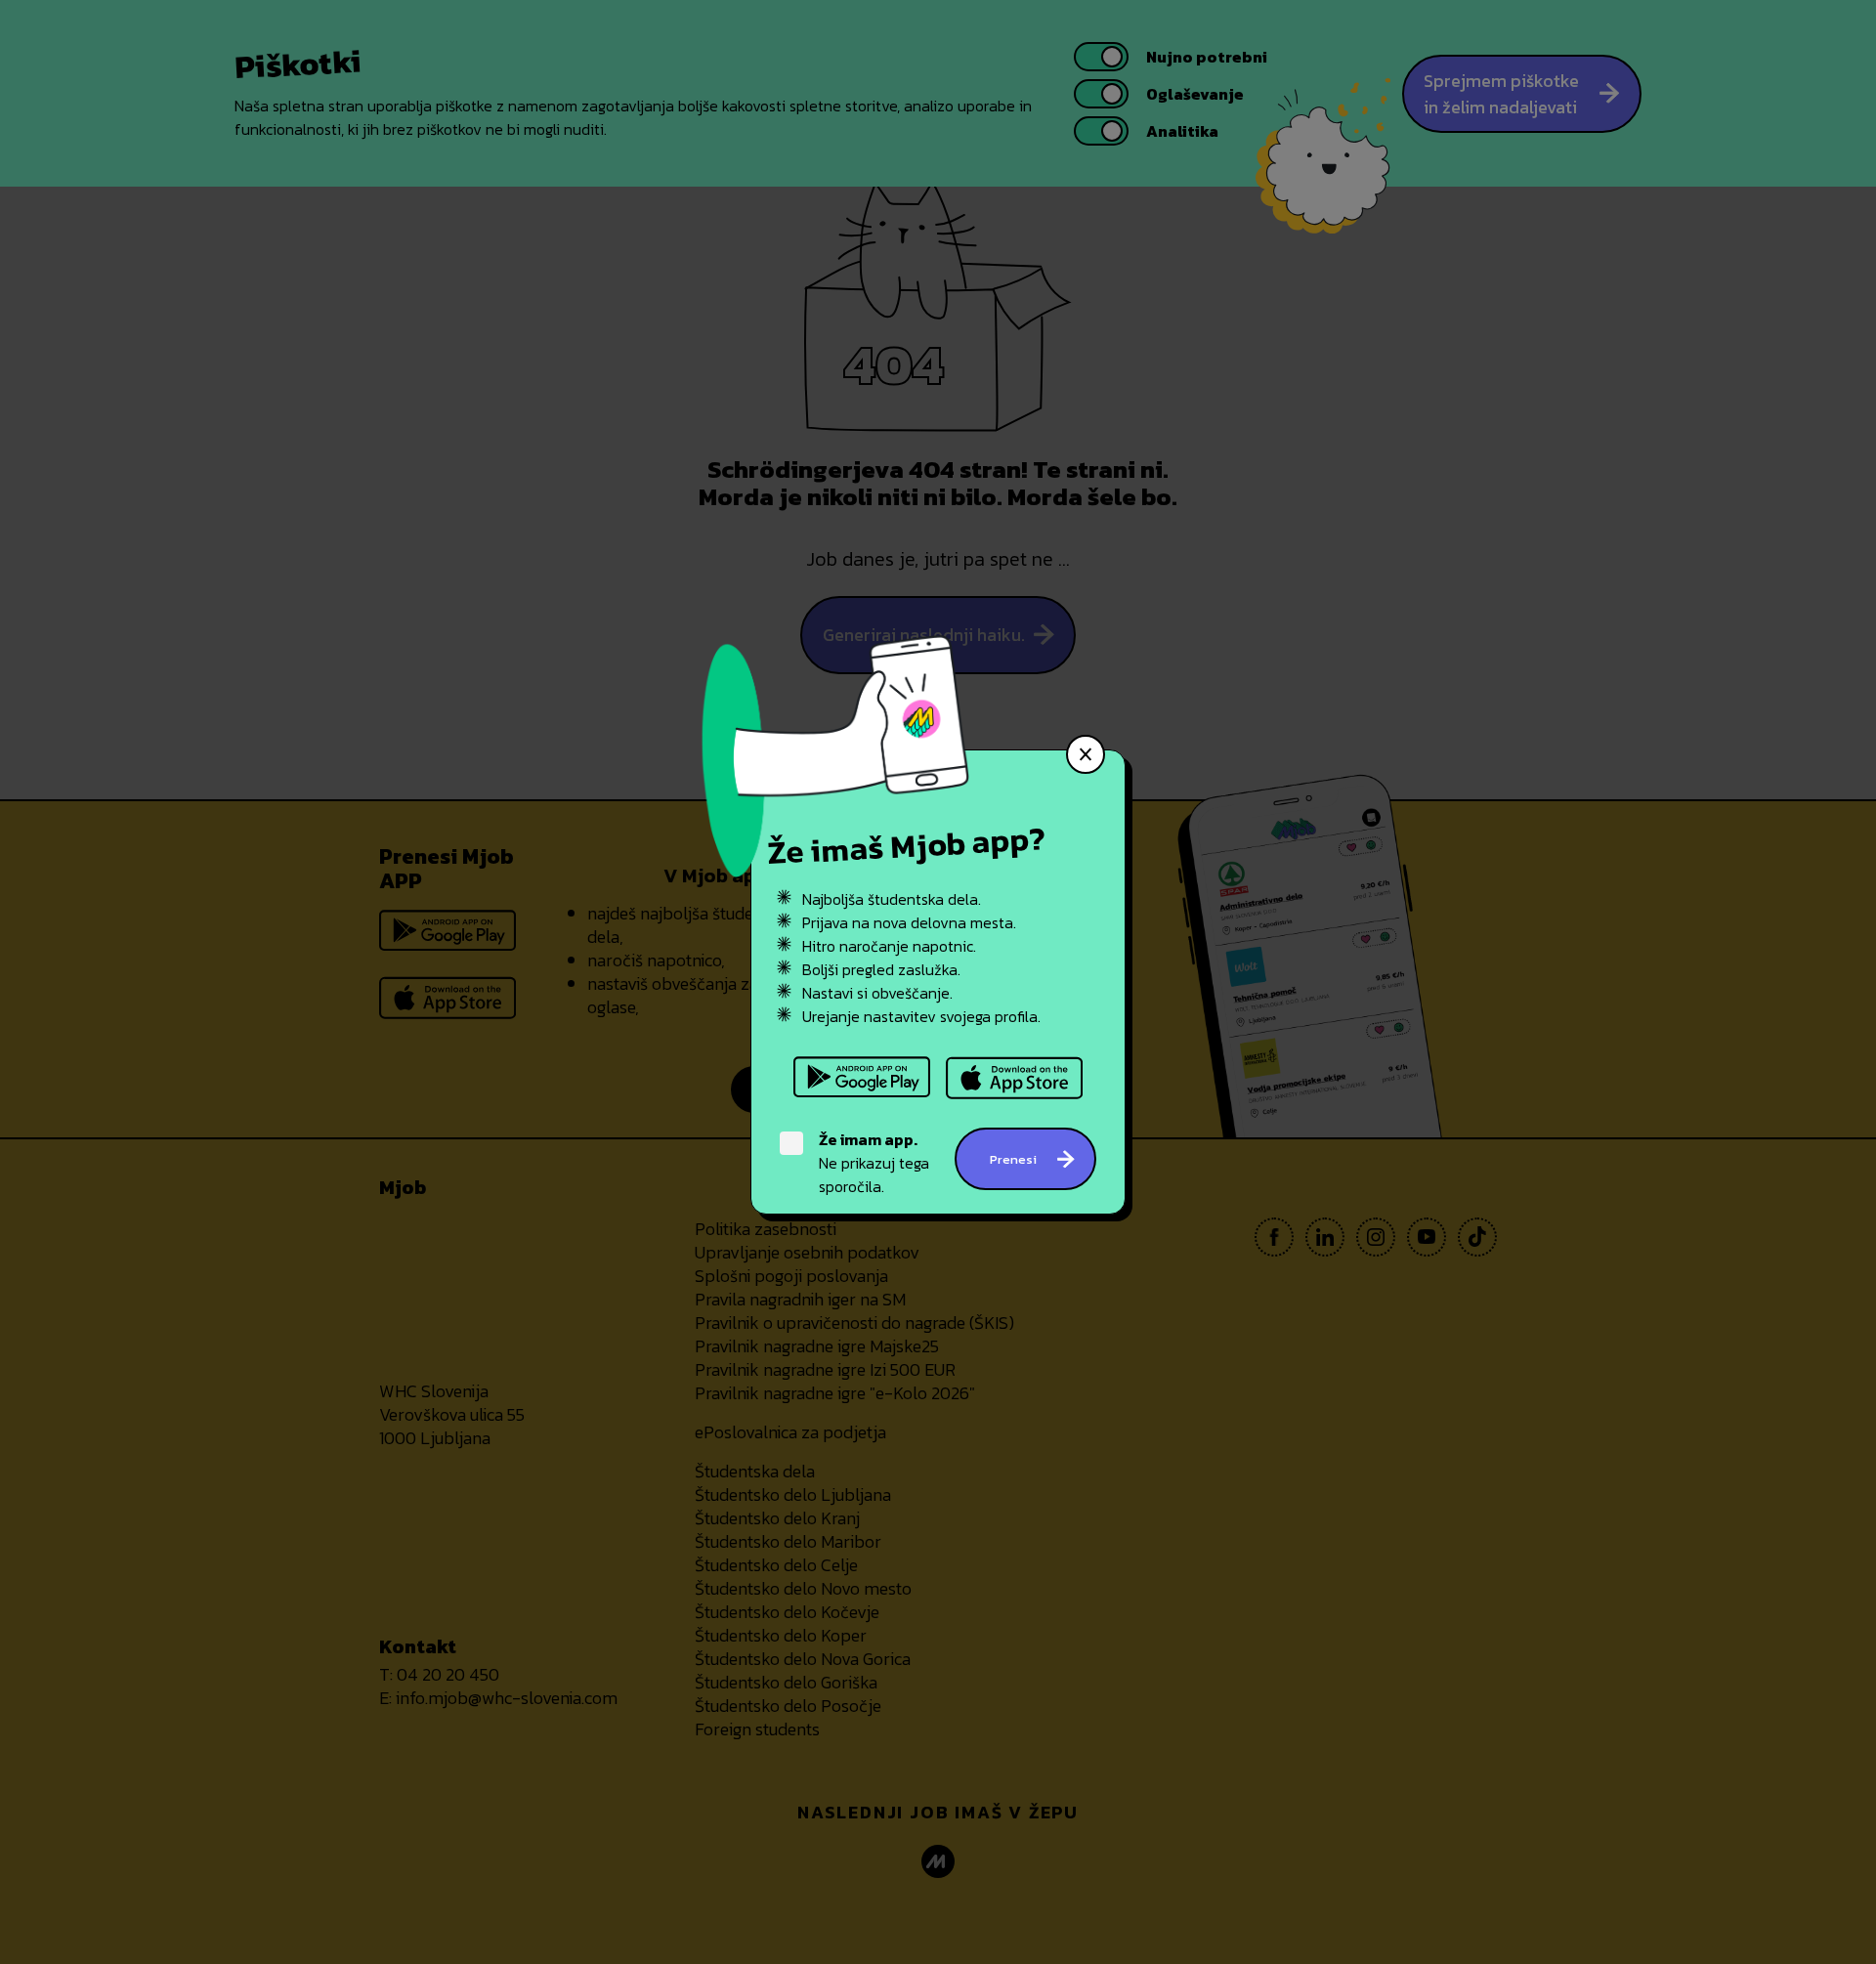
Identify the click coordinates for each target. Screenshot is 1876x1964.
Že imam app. (868, 1139)
